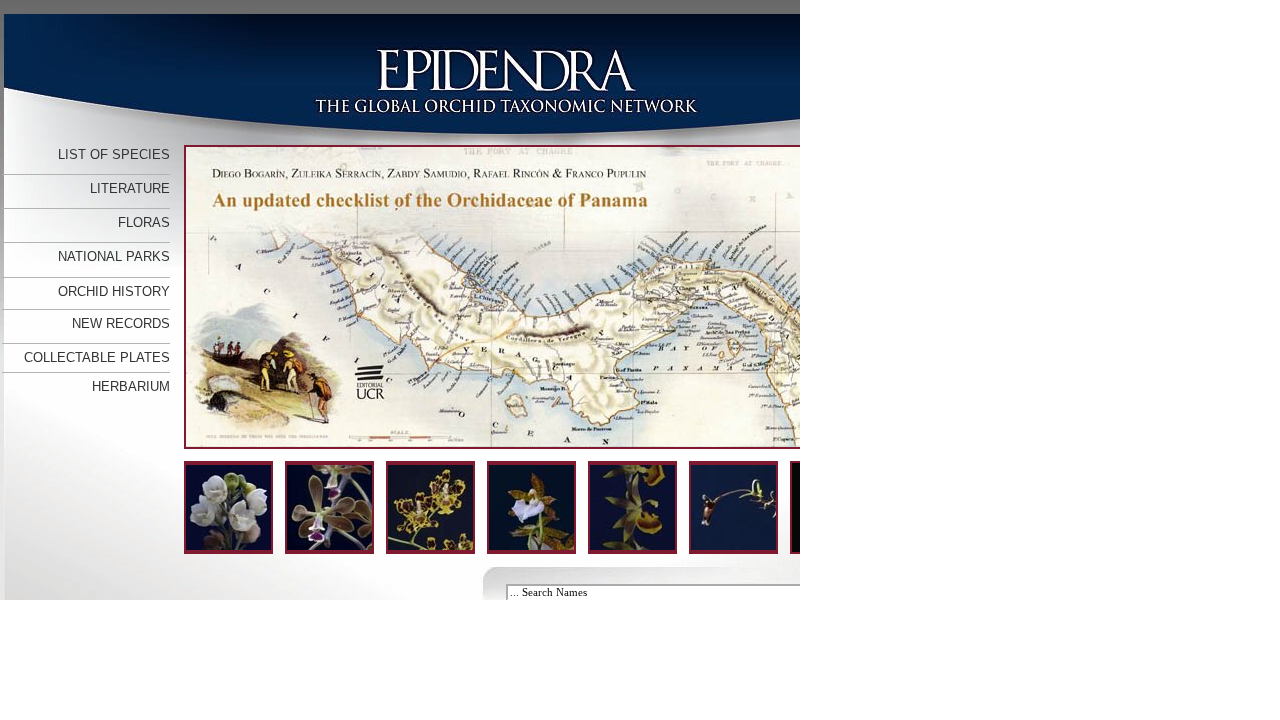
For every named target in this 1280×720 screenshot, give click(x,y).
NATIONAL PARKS (114, 256)
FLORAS (144, 222)
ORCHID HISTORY (114, 291)
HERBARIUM (131, 386)
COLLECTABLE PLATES (97, 357)
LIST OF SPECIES (114, 154)
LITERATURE (130, 188)
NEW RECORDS (121, 323)
